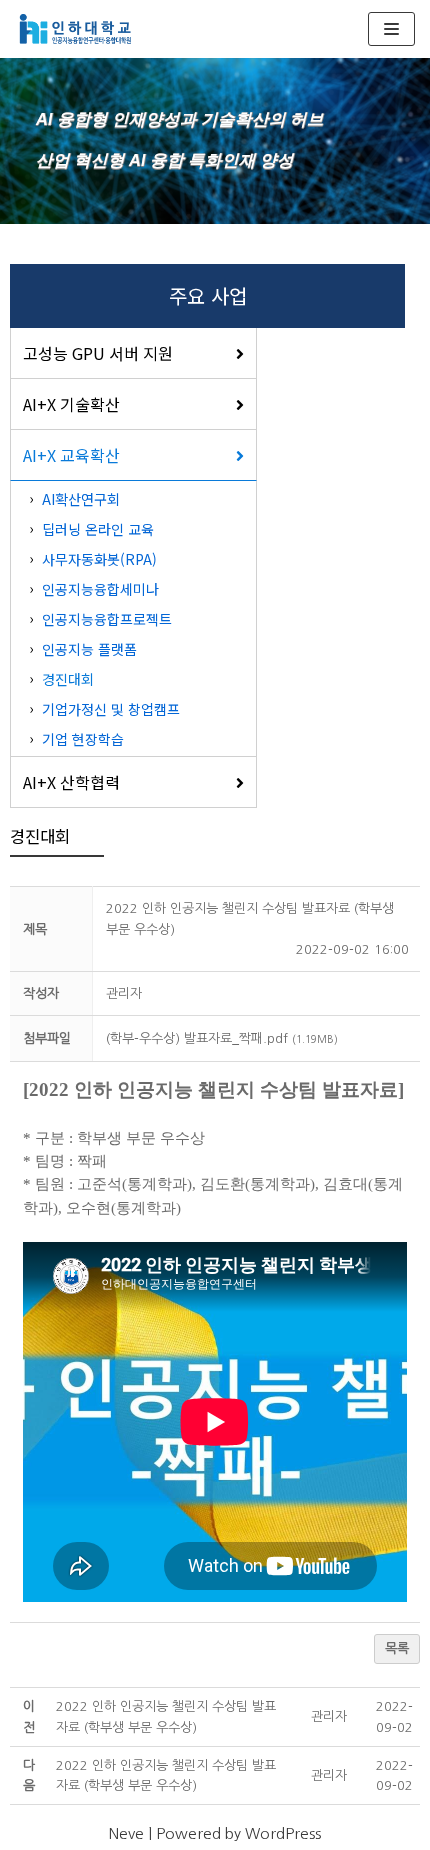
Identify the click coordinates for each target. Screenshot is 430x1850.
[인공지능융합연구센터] (75, 29)
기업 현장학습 (83, 739)
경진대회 (68, 679)
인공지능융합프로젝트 (107, 619)
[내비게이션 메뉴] (391, 29)
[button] (124, 993)
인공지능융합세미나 (100, 589)
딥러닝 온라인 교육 (98, 529)
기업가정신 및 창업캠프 (111, 709)
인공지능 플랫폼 (89, 649)
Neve (126, 1833)
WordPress (283, 1833)
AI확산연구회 (81, 499)
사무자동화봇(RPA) (99, 559)
